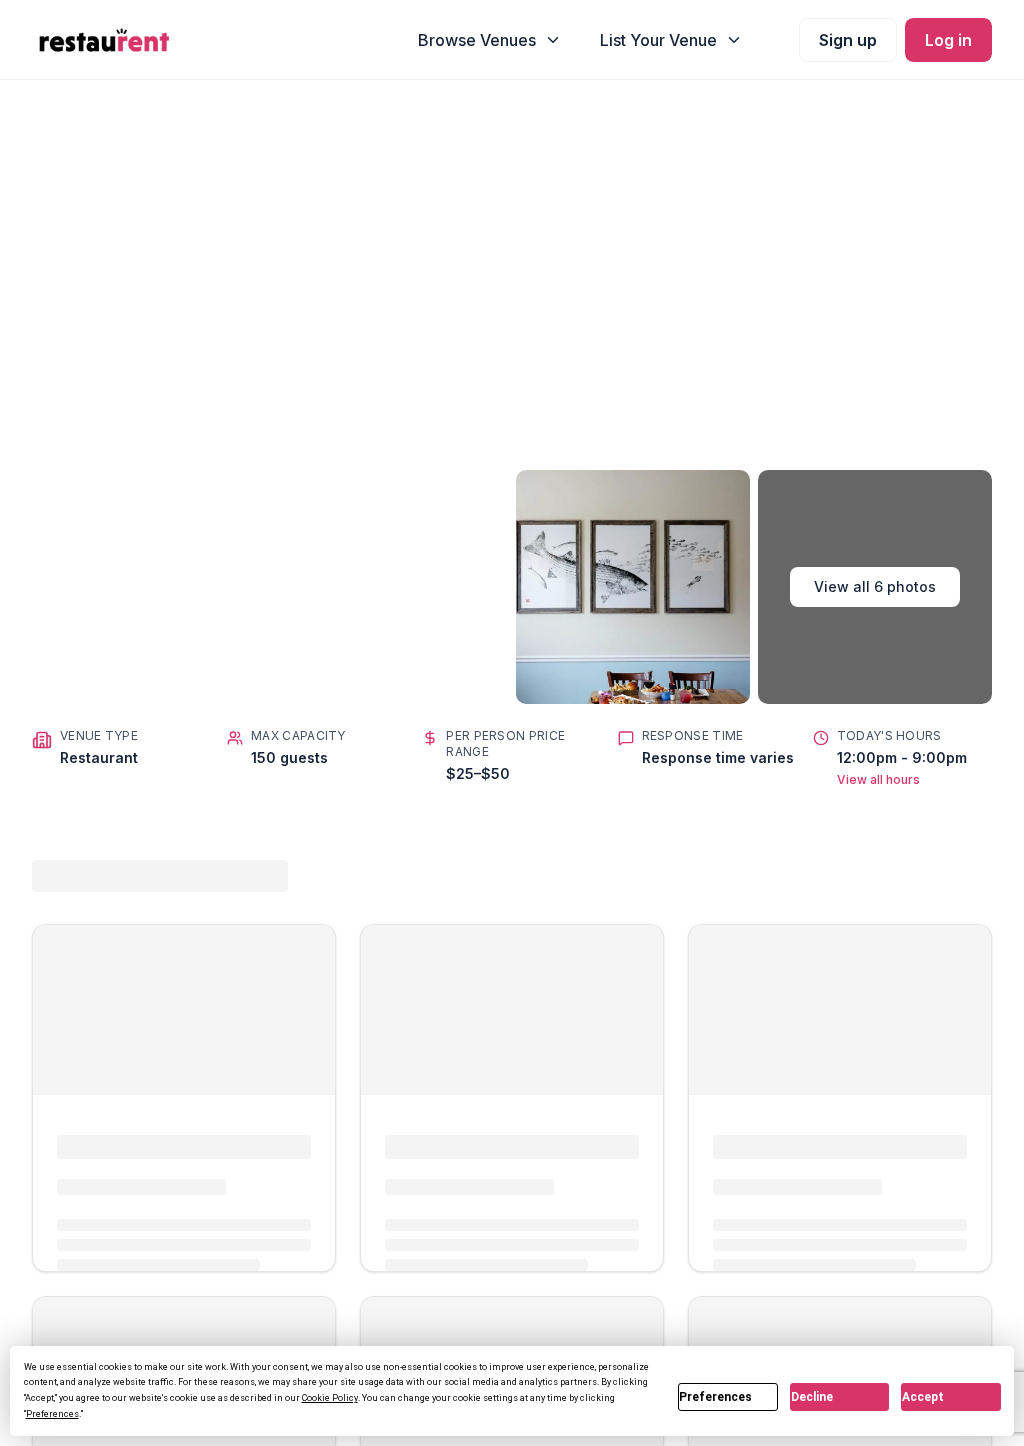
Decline (812, 1397)
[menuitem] (490, 40)
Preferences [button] (52, 1414)
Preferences (715, 1397)
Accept (923, 1397)
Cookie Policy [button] (330, 1398)
